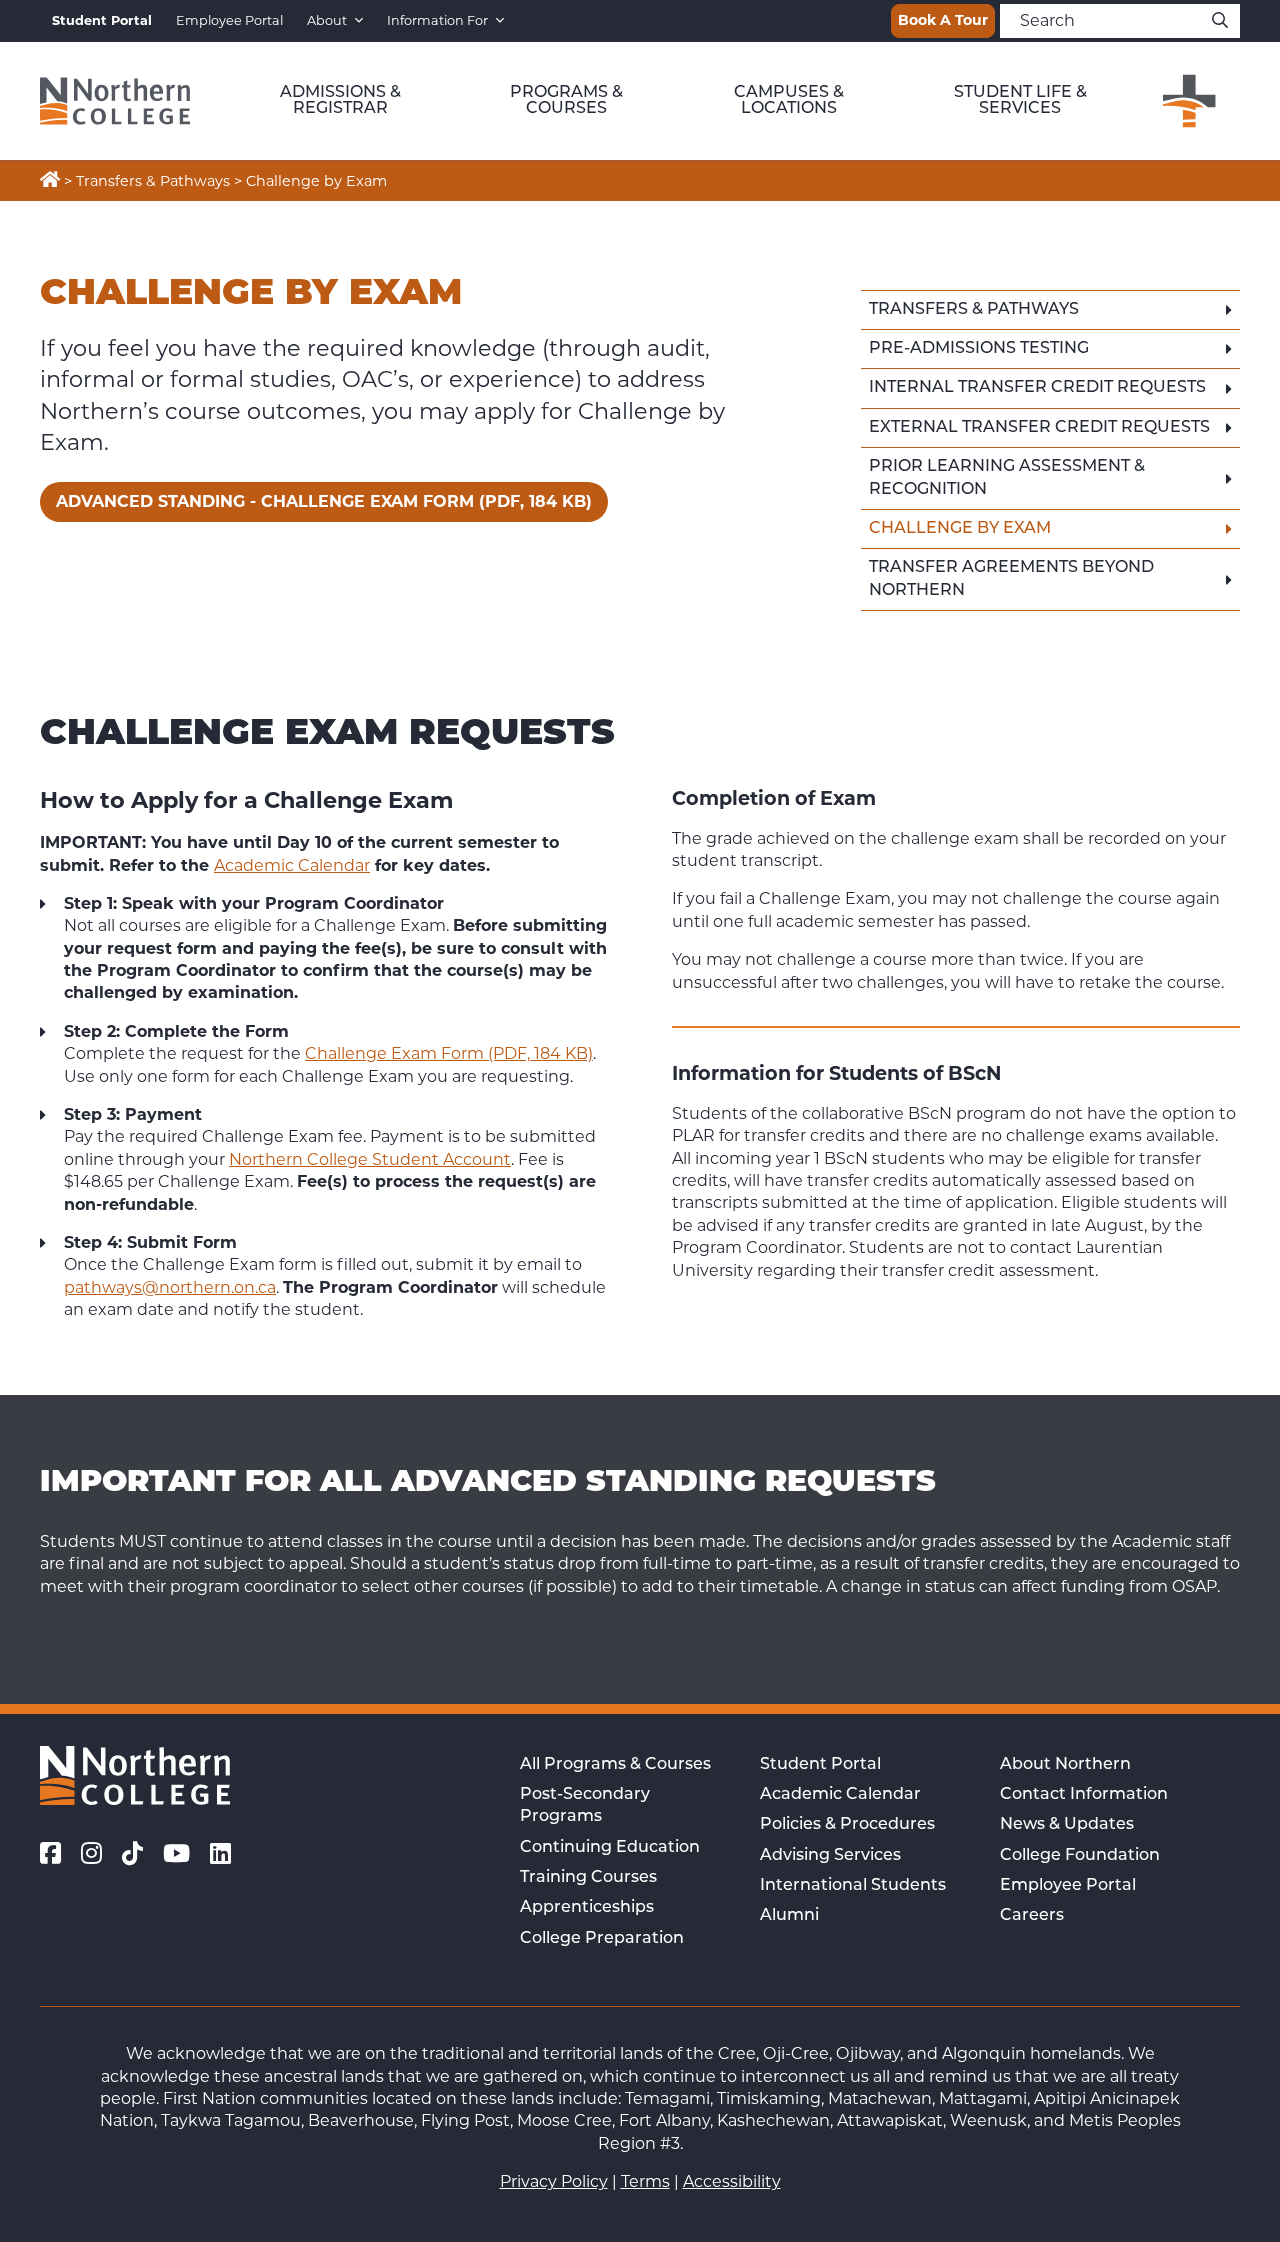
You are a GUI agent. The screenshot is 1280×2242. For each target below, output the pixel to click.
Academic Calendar (292, 865)
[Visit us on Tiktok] (132, 1854)
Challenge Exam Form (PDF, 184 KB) (449, 1053)
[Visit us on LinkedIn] (220, 1854)
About (327, 20)
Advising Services (830, 1856)
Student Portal (820, 1765)
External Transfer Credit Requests (1039, 428)
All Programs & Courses (615, 1765)
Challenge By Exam (960, 529)
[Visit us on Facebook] (50, 1854)
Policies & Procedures (847, 1825)
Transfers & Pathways (974, 310)
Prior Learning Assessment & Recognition (1007, 478)
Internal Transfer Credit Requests (1037, 388)
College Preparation (602, 1939)
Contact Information (1084, 1795)
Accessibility (732, 2181)
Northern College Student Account (370, 1159)
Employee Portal (229, 20)
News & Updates (1067, 1825)
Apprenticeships (587, 1908)
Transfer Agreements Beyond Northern (1011, 579)
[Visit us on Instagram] (91, 1854)
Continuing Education (610, 1848)
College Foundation (1080, 1856)
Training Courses (588, 1878)
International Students (853, 1886)
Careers (1032, 1916)
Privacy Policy (554, 2181)
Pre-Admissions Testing (979, 349)
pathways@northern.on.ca (170, 1287)
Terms (645, 2181)
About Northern (1065, 1765)
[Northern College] (115, 101)
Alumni (789, 1916)
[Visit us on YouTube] (176, 1854)
